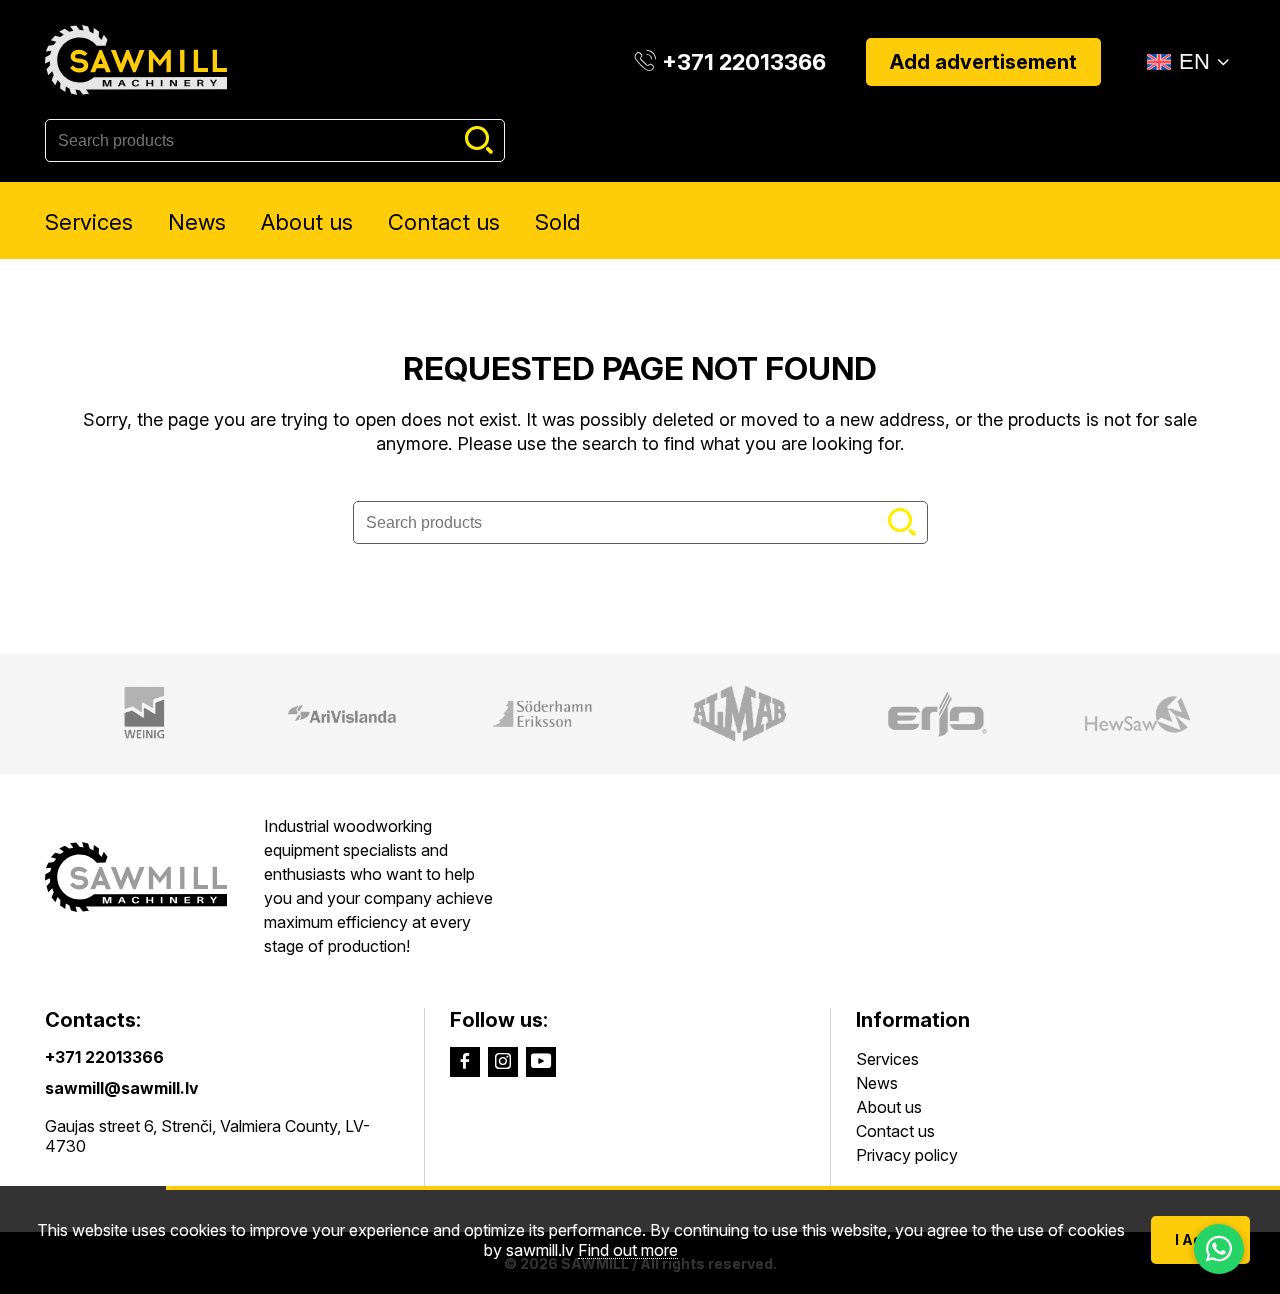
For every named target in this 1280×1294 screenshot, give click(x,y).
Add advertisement (983, 62)
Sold (557, 222)
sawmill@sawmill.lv (122, 1088)
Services (89, 222)
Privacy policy (907, 1155)
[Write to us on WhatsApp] (1219, 1249)
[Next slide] (1253, 714)
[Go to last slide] (27, 714)
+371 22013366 (104, 1057)
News (197, 222)
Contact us (444, 222)
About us (307, 222)
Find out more (628, 1250)
